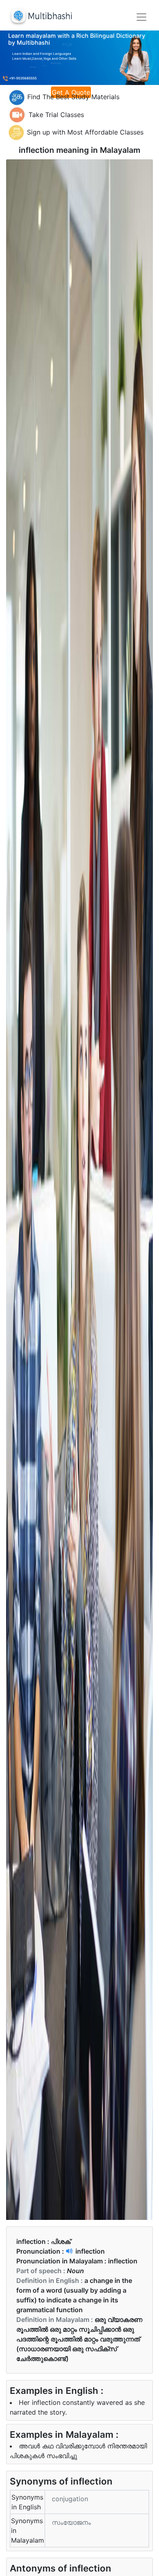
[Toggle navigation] (141, 17)
